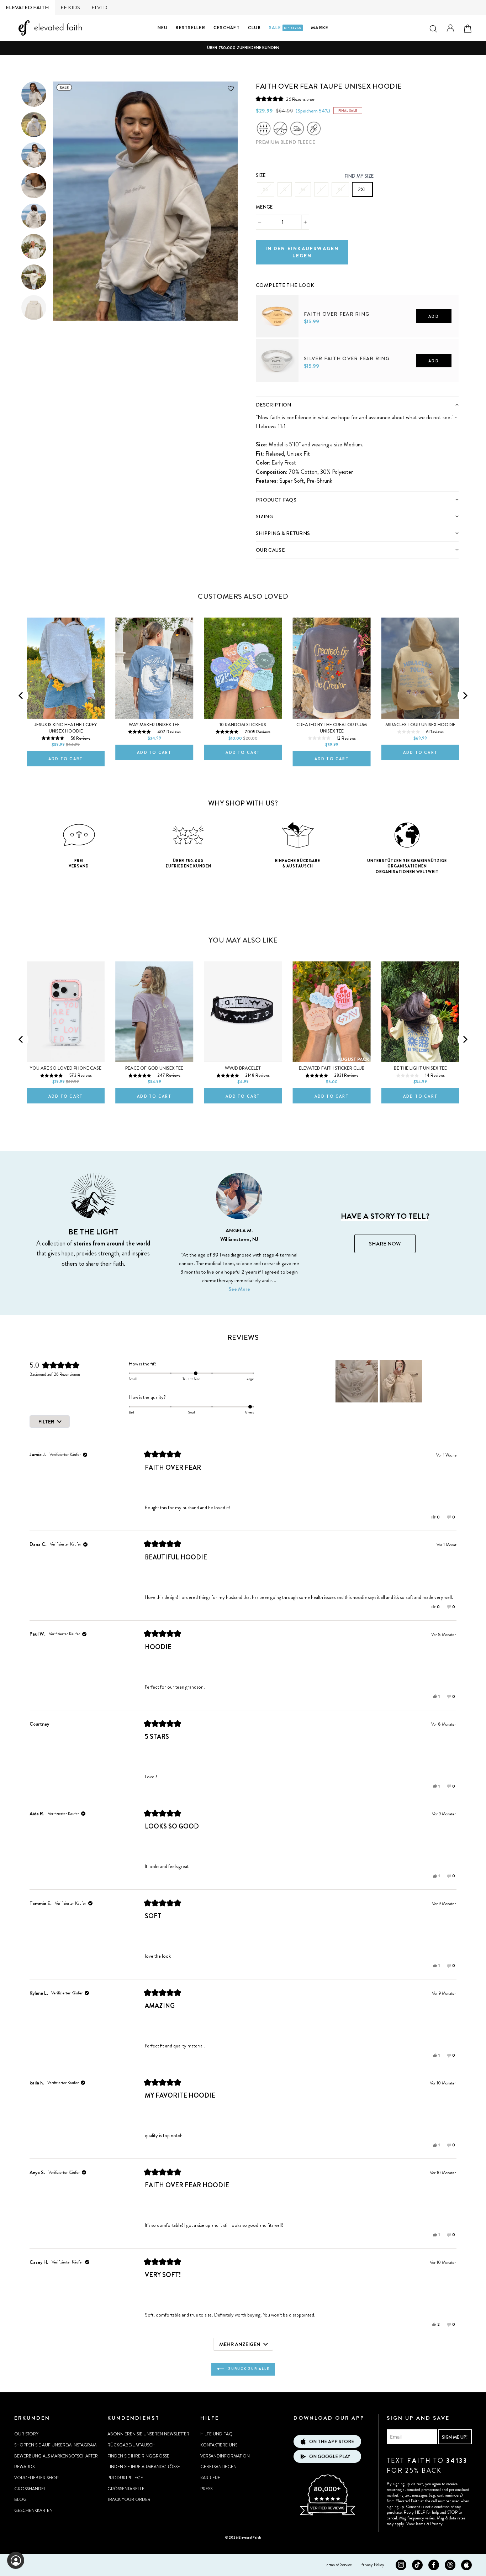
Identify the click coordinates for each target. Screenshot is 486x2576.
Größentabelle (126, 2489)
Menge (264, 207)
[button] (286, 99)
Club (254, 28)
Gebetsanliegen (218, 2467)
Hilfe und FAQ (216, 2434)
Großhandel (30, 2489)
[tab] (357, 405)
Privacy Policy (372, 2565)
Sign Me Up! (455, 2437)
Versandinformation (225, 2456)
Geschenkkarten (33, 2511)
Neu (163, 28)
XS (266, 189)
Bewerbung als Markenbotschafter (56, 2456)
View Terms (416, 2524)
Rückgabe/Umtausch (131, 2445)
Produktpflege (125, 2478)
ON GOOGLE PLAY (330, 2457)
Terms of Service (339, 2565)
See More (239, 1289)
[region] (380, 1381)
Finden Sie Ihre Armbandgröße (144, 2467)
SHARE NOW (385, 1244)
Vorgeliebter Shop (36, 2478)
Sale (285, 28)
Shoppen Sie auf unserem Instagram (55, 2445)
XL (340, 189)
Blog (20, 2499)
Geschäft (227, 28)
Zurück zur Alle (248, 2369)
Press (206, 2489)
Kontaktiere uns (219, 2445)
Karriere (210, 2478)
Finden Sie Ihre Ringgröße (138, 2456)
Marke (320, 28)
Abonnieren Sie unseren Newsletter (148, 2434)
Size (261, 175)
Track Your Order (129, 2499)
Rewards (24, 2467)
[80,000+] (327, 2514)
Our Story (26, 2434)
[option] (243, 48)
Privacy (436, 2524)
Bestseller (191, 28)
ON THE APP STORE (332, 2442)
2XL (362, 189)
